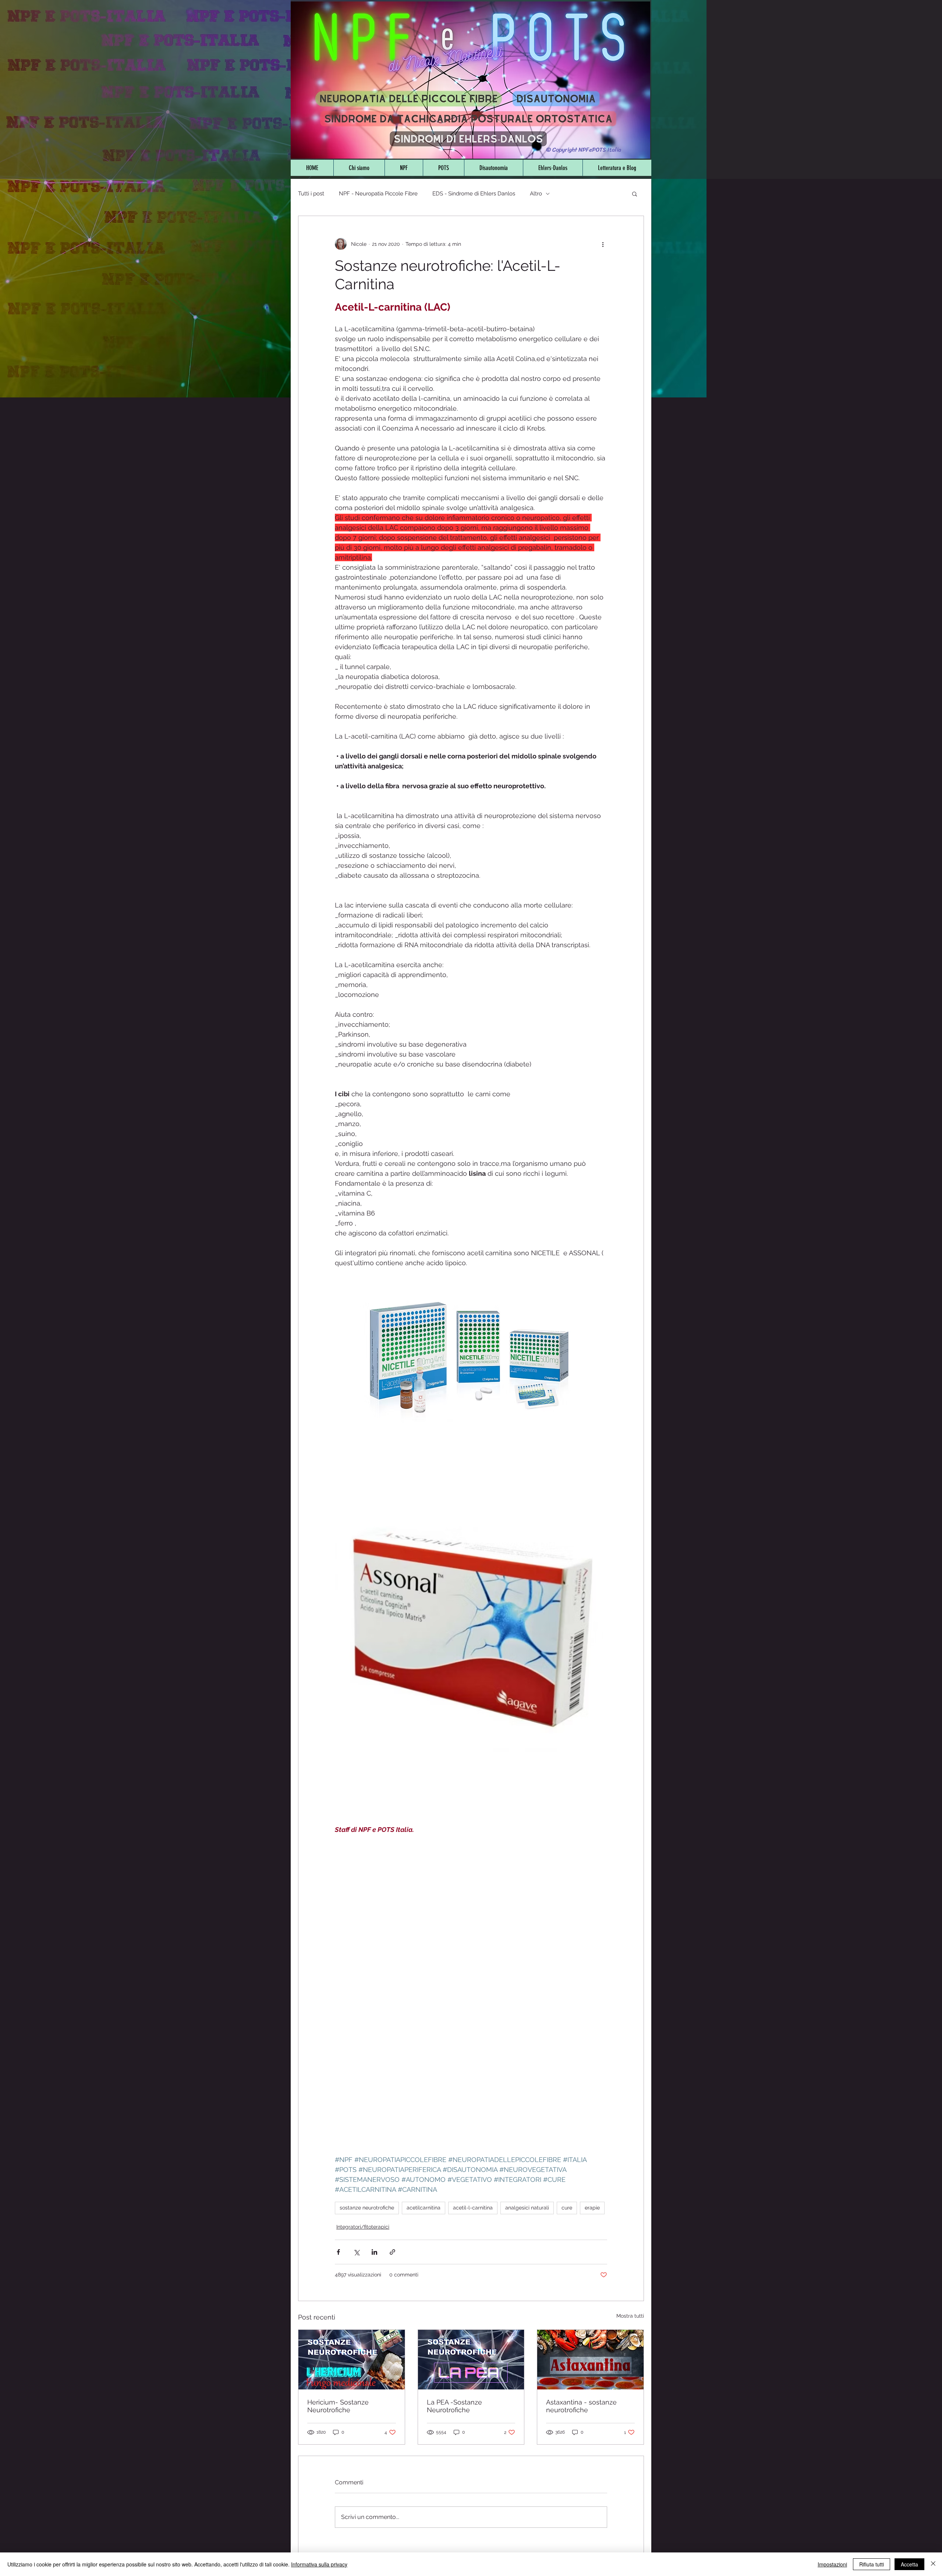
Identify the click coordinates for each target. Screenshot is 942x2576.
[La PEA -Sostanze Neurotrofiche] (471, 2360)
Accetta (909, 2564)
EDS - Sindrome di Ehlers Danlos (474, 194)
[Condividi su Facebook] (338, 2252)
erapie (592, 2208)
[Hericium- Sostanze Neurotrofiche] (352, 2360)
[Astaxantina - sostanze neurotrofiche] (590, 2360)
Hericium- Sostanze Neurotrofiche (338, 2406)
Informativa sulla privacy (319, 2564)
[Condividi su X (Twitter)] (356, 2252)
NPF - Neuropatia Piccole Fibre (378, 194)
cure (567, 2208)
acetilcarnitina (424, 2208)
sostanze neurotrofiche (367, 2208)
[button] (635, 194)
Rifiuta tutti (872, 2564)
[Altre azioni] (603, 244)
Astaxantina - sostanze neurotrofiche (581, 2406)
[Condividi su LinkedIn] (374, 2252)
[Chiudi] (933, 2564)
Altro (536, 194)
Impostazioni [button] (832, 2564)
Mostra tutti (630, 2316)
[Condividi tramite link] (392, 2252)
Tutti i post (311, 194)
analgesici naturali (527, 2208)
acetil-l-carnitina (473, 2208)
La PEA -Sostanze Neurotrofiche (454, 2406)
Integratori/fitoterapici (363, 2227)
